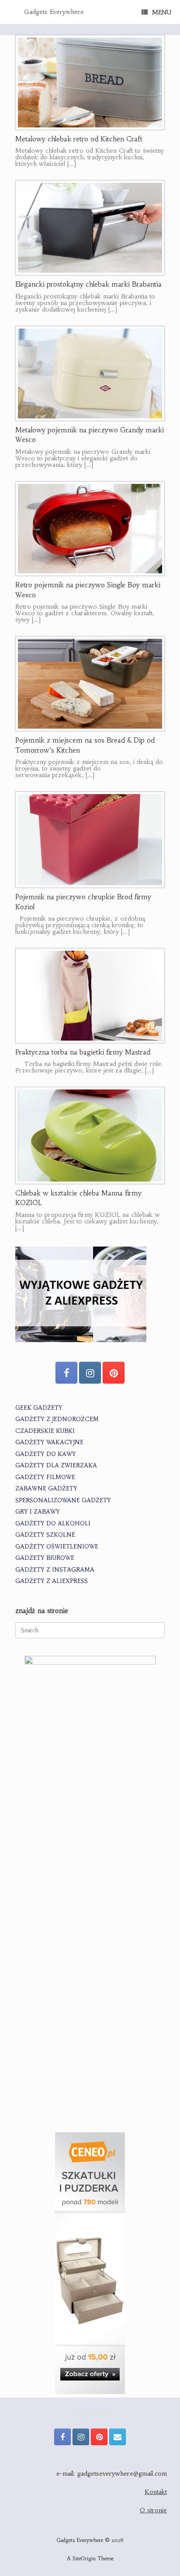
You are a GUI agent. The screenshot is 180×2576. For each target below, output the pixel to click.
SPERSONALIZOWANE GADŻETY (63, 1500)
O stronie (153, 2510)
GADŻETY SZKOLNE (45, 1535)
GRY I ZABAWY (38, 1512)
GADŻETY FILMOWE (45, 1477)
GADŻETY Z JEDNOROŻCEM (57, 1419)
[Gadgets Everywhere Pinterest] (114, 1373)
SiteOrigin (84, 2559)
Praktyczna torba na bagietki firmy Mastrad (83, 1052)
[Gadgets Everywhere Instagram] (90, 1373)
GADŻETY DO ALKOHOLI (53, 1523)
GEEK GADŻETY (39, 1408)
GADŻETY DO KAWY (46, 1454)
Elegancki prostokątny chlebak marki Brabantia (88, 284)
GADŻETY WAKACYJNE (49, 1442)
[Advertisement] (90, 2025)
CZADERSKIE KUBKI (45, 1431)
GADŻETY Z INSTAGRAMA (55, 1570)
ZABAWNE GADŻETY (46, 1488)
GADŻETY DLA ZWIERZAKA (56, 1465)
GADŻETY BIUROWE (45, 1558)
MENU (162, 12)
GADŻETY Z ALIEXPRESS (52, 1581)
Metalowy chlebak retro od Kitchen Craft (79, 139)
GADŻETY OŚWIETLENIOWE (57, 1547)
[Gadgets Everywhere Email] (118, 2437)
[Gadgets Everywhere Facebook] (66, 1373)
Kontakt (156, 2492)
